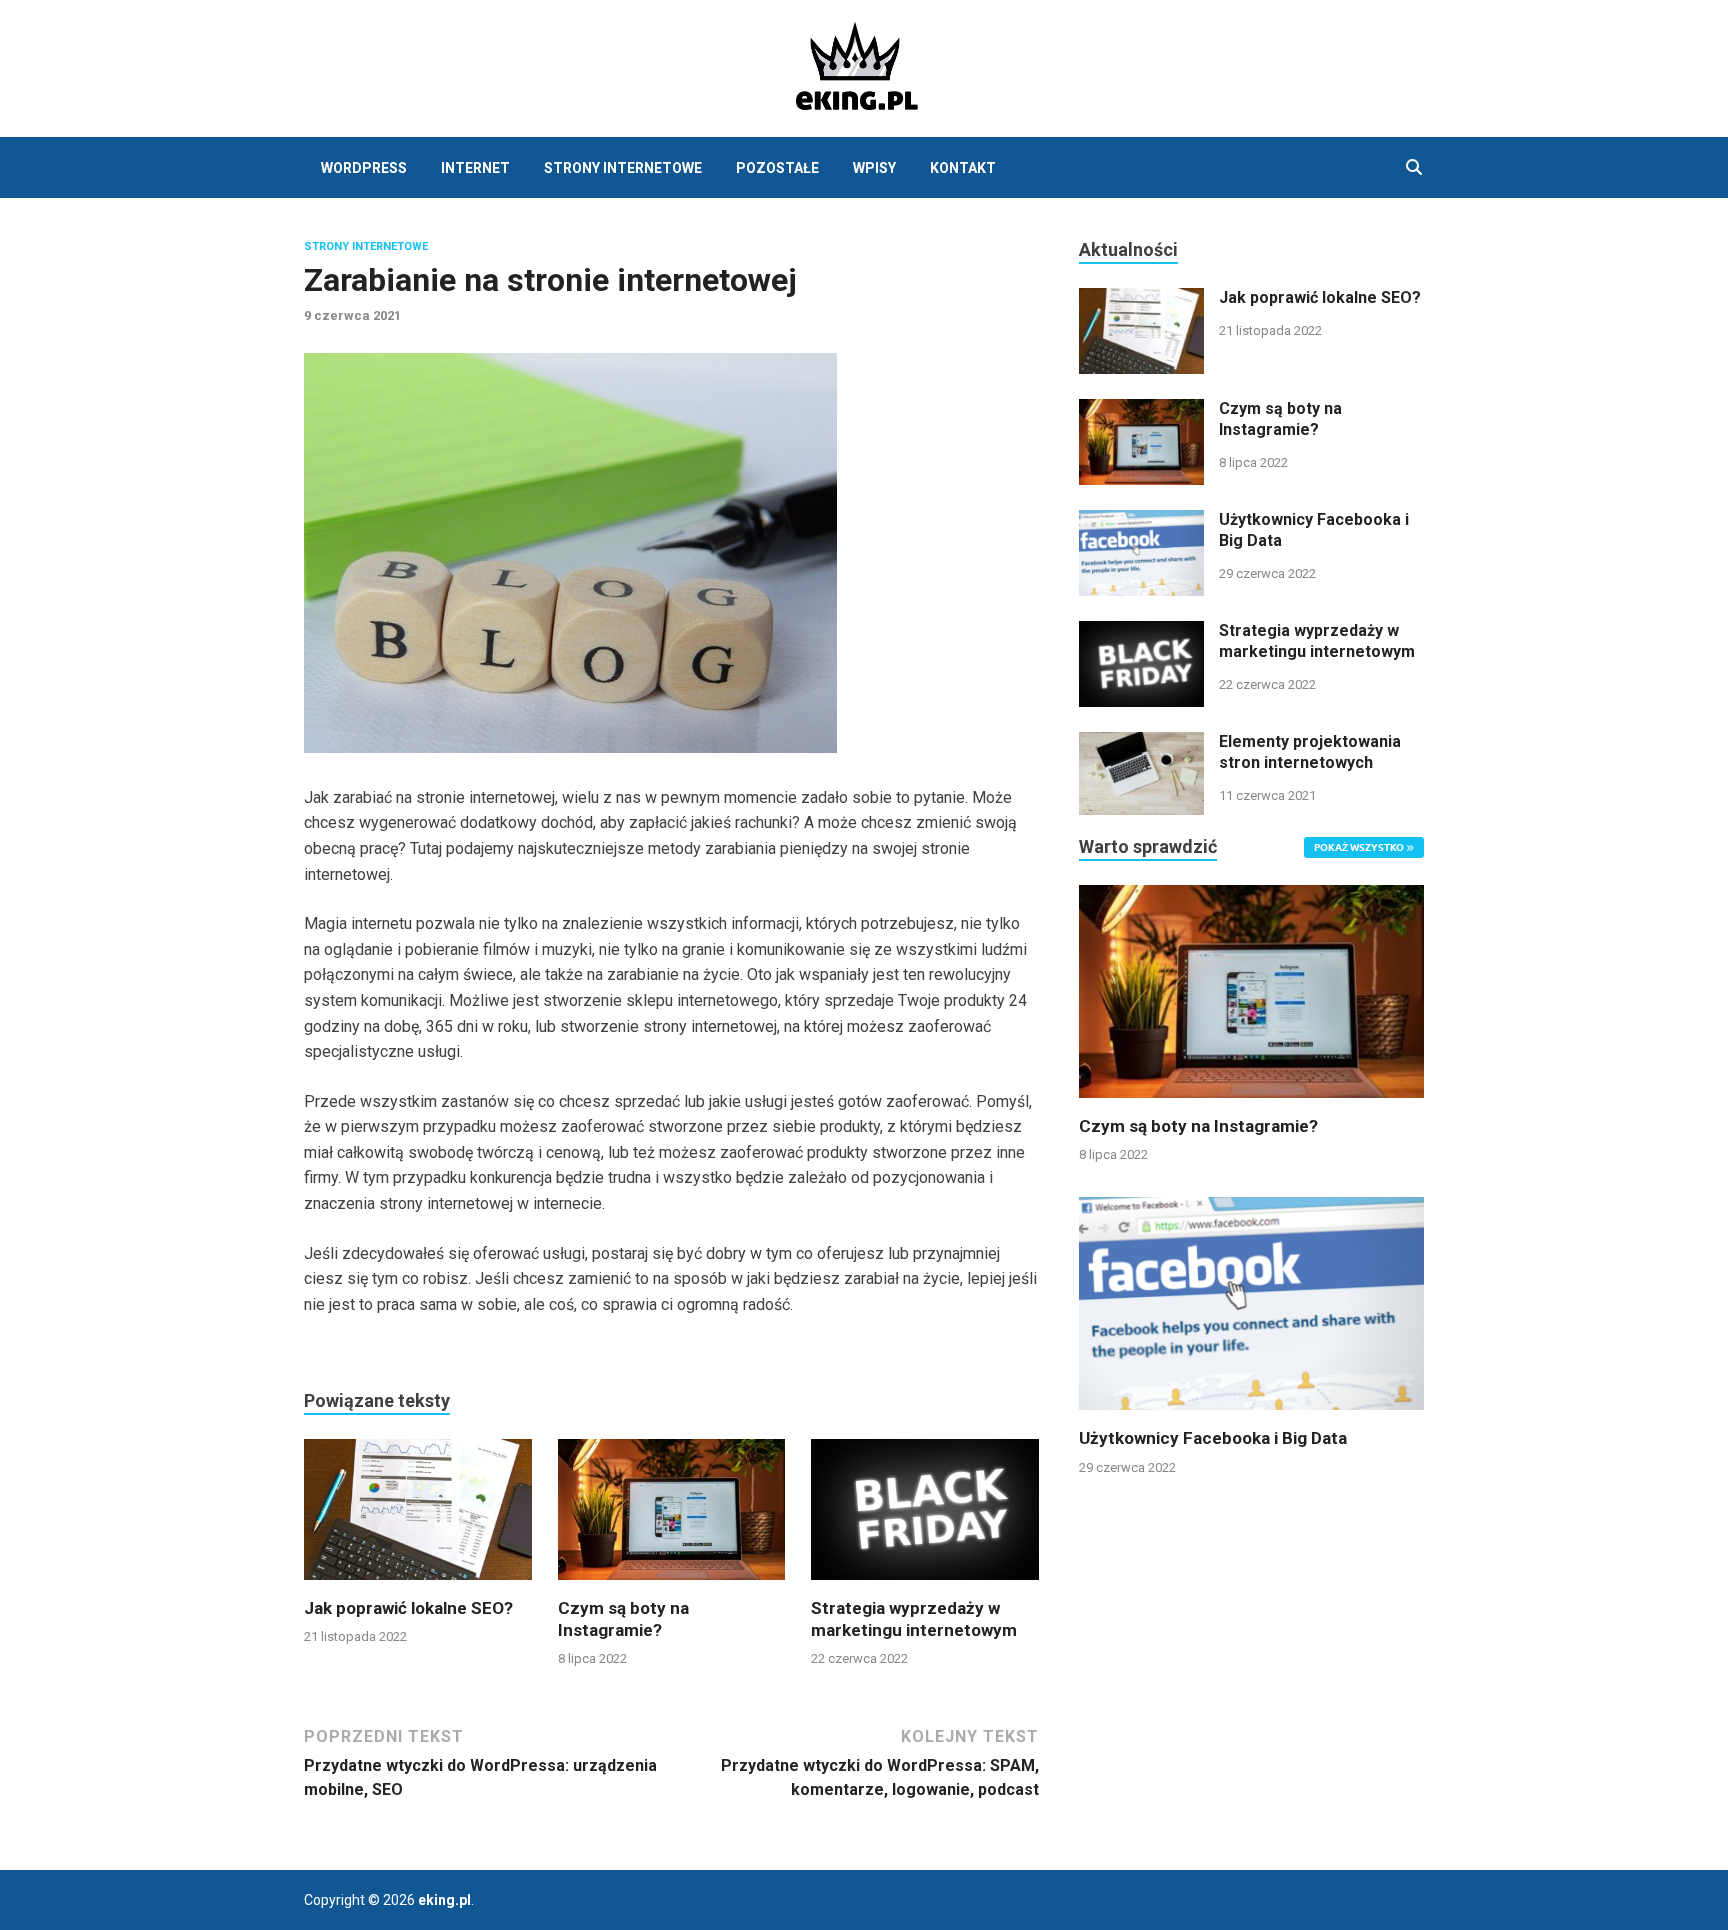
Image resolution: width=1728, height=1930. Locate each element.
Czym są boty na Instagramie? (1280, 419)
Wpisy (874, 168)
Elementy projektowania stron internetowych (1310, 752)
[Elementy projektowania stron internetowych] (1141, 743)
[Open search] (1414, 168)
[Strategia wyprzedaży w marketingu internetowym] (925, 1516)
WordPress (364, 168)
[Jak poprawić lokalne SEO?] (418, 1516)
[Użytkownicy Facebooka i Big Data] (1141, 521)
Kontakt (963, 168)
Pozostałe (777, 168)
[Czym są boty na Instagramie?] (672, 1516)
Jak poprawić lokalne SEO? (408, 1608)
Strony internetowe (623, 168)
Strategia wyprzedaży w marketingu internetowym (1317, 641)
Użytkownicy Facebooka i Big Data (1213, 1438)
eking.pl (444, 1900)
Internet (475, 168)
